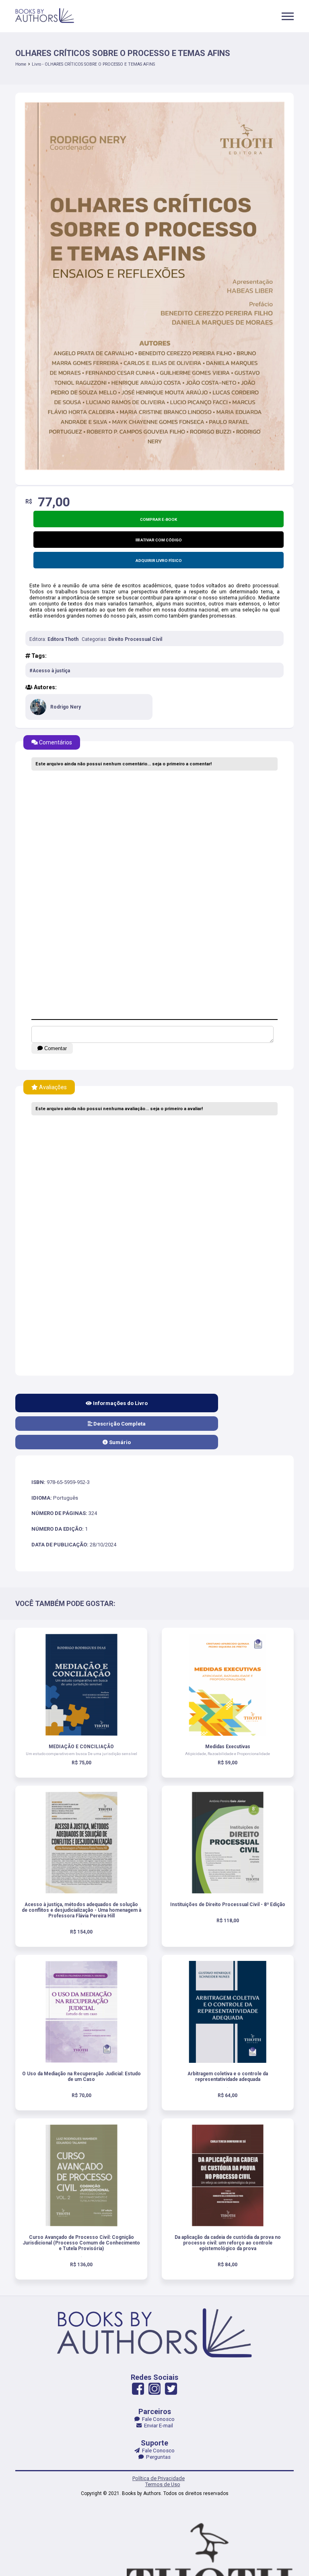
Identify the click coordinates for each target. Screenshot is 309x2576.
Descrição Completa (119, 1424)
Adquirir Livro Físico (159, 561)
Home (21, 64)
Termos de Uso (163, 2484)
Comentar (55, 1048)
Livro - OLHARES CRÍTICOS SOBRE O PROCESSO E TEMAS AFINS (93, 64)
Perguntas (157, 2457)
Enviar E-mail (157, 2426)
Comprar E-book (159, 519)
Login (149, 1330)
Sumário (119, 1442)
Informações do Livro (120, 1403)
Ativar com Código (161, 540)
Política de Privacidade (159, 2478)
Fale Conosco (157, 2419)
